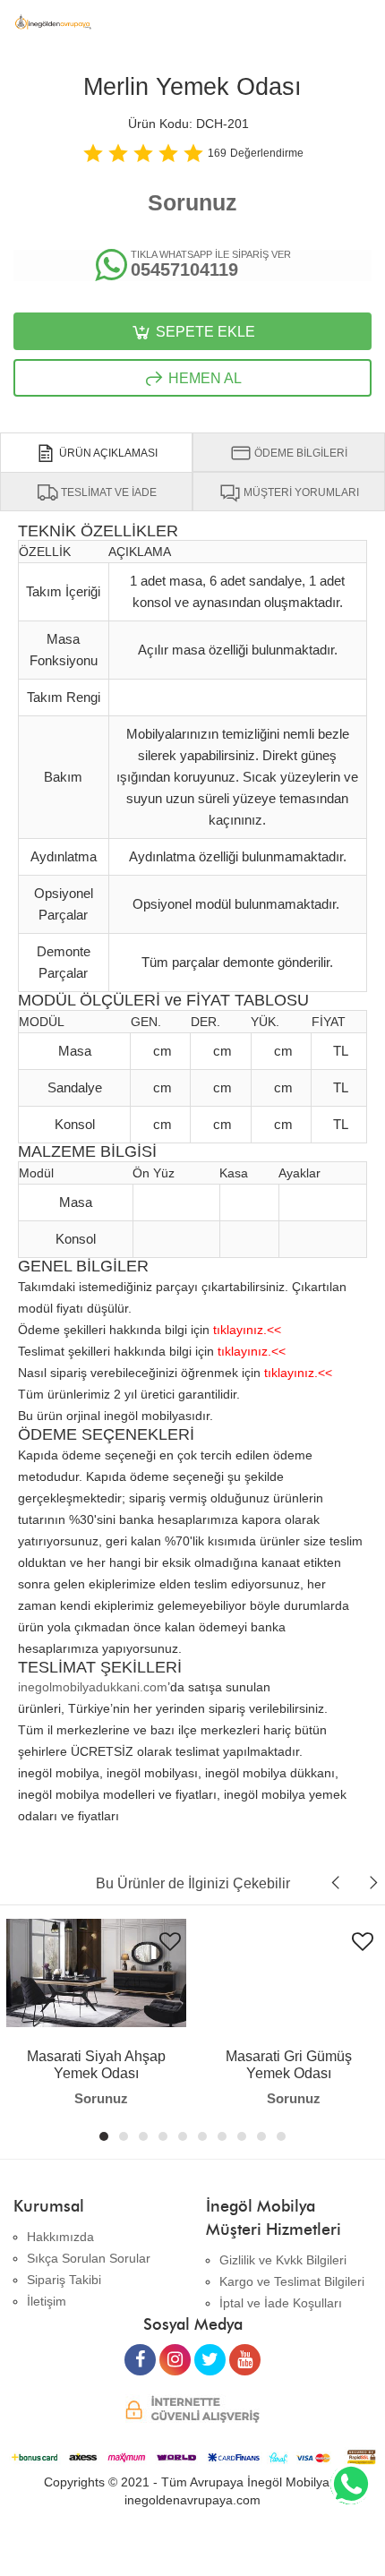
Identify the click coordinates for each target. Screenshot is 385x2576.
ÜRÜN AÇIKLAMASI (107, 453)
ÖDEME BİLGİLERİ (299, 453)
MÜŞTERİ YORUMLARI (300, 492)
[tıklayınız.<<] (247, 1314)
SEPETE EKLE (204, 332)
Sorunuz (192, 202)
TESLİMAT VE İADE (107, 492)
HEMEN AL (203, 378)
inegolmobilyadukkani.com (93, 1687)
